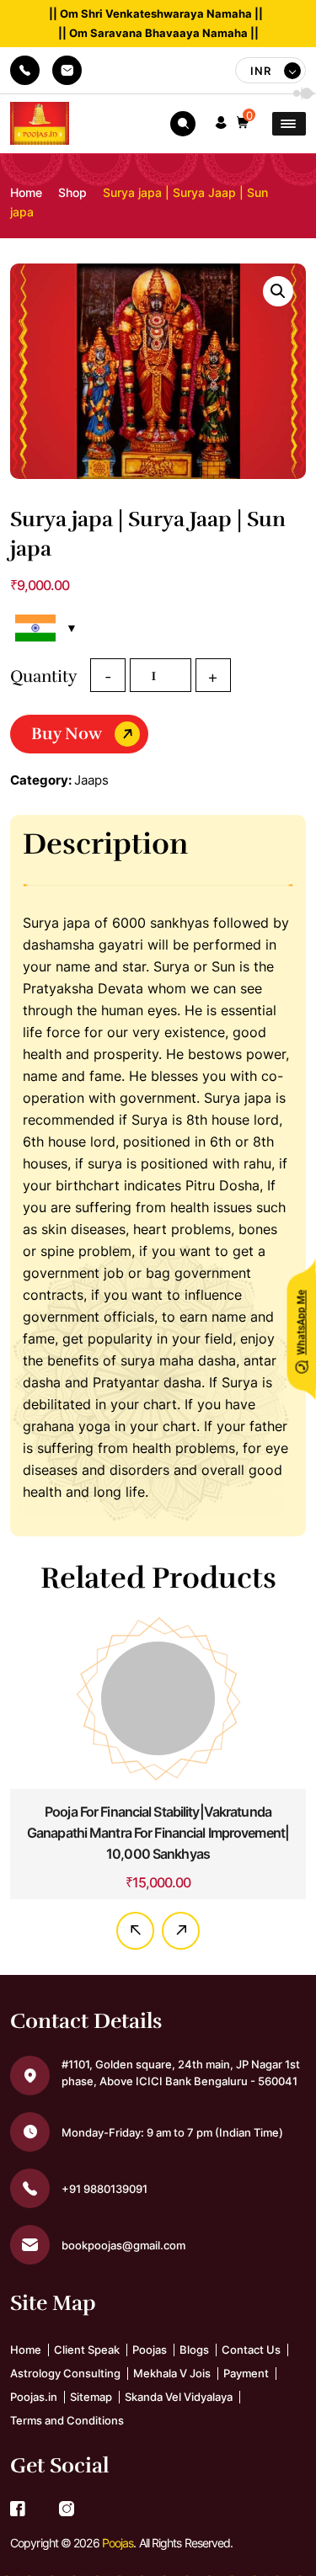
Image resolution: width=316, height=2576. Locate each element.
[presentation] (135, 1943)
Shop (72, 192)
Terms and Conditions (67, 2432)
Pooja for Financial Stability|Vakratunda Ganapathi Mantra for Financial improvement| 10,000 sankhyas (158, 1833)
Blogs (194, 2361)
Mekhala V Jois (172, 2385)
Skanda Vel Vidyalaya (179, 2408)
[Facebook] (18, 2522)
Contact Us (251, 2361)
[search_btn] (183, 124)
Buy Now (67, 734)
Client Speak (87, 2361)
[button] (221, 123)
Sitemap (91, 2408)
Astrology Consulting (65, 2385)
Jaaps (91, 780)
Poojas (150, 2361)
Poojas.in (34, 2408)
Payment (246, 2385)
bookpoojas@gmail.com (67, 70)
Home (26, 192)
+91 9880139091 (25, 70)
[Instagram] (67, 2522)
